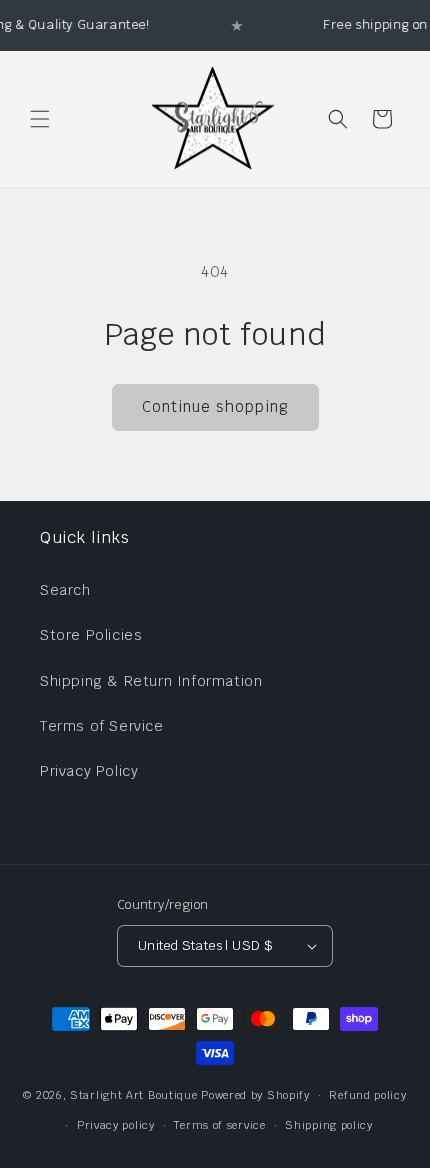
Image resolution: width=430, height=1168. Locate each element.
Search (65, 590)
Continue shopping (215, 406)
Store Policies (91, 635)
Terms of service (219, 1125)
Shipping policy (329, 1125)
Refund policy (367, 1095)
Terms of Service (102, 726)
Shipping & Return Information (151, 681)
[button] (40, 119)
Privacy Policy (89, 771)
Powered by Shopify (255, 1095)
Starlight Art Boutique (133, 1095)
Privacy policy (116, 1125)
